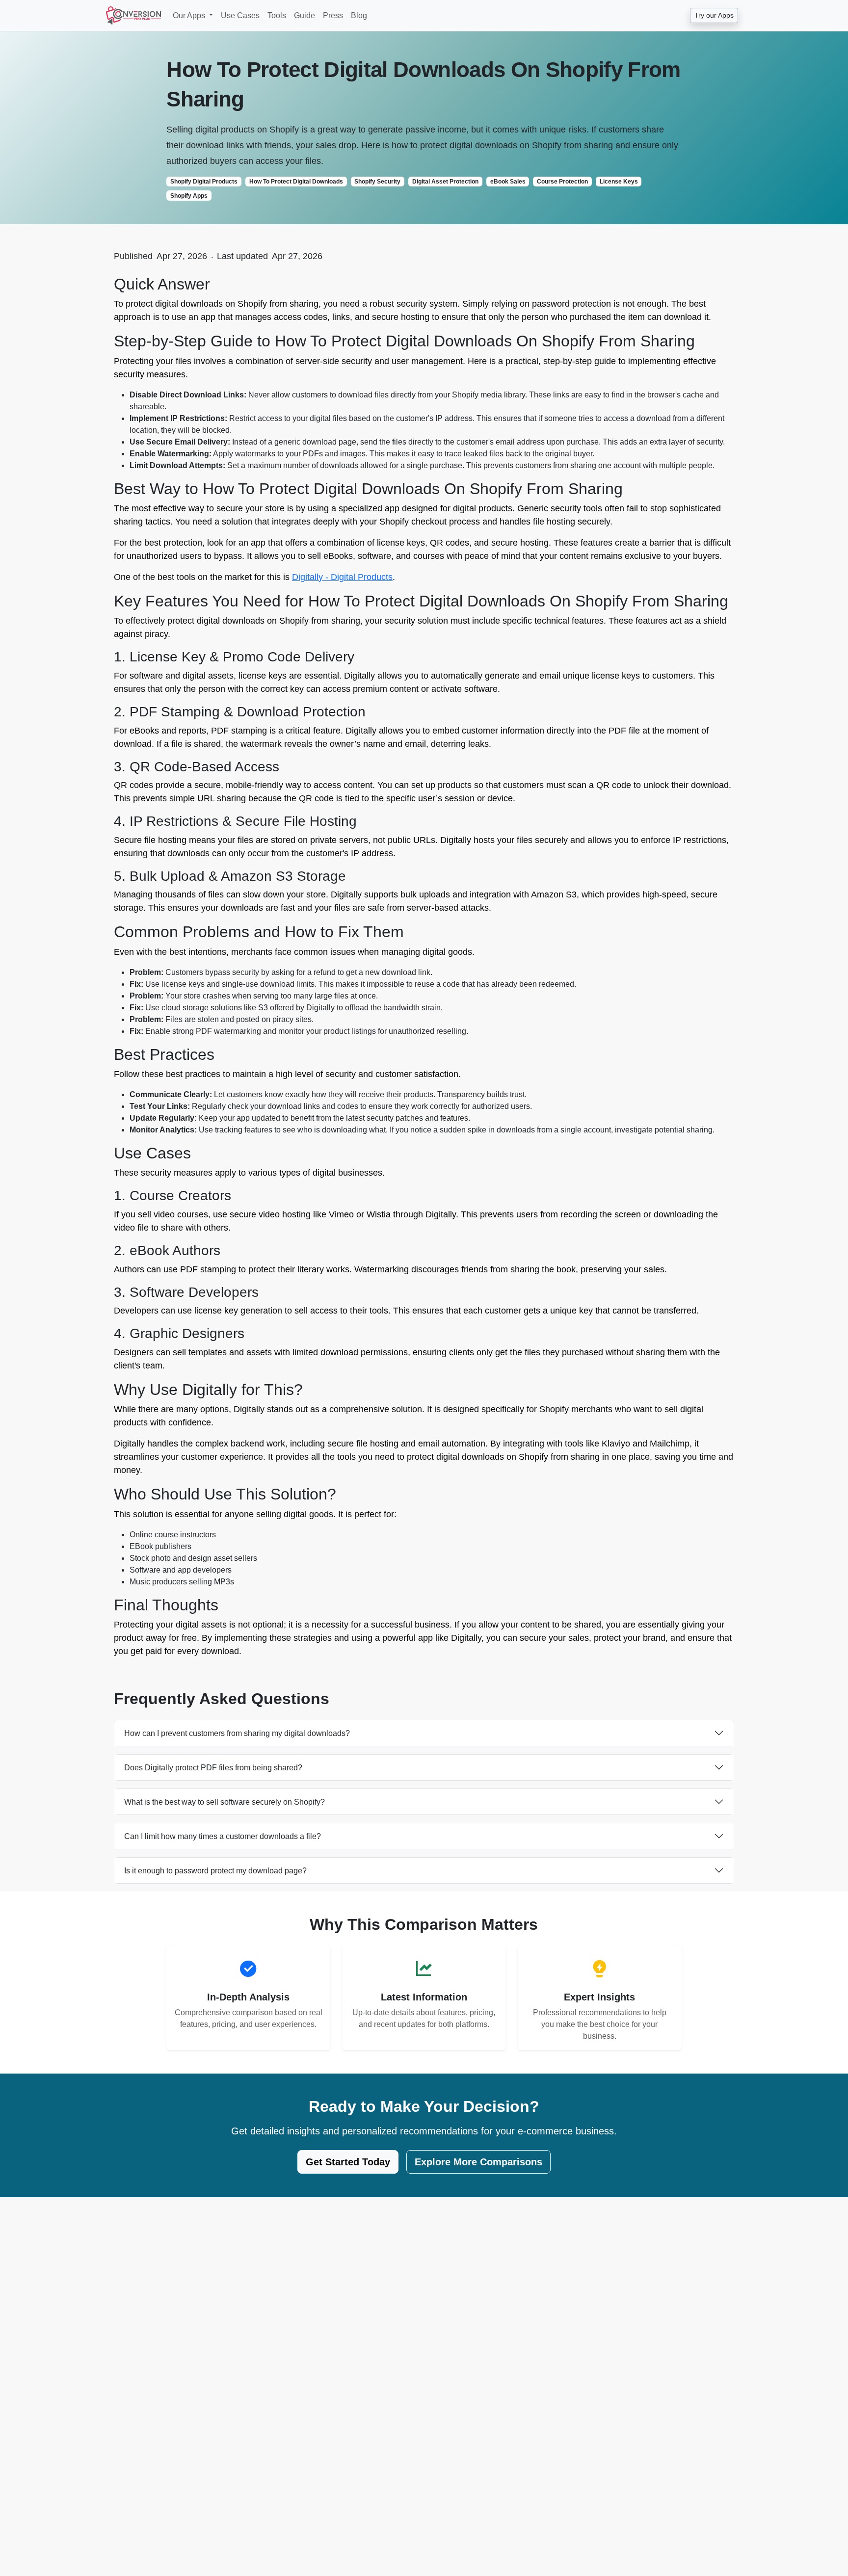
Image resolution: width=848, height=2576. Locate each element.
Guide (305, 15)
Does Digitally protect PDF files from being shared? (213, 1768)
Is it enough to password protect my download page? (215, 1871)
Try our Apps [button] (714, 15)
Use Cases (240, 15)
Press (333, 15)
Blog (359, 15)
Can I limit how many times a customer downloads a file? (223, 1836)
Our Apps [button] (190, 15)
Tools (277, 15)
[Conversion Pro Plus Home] (133, 15)
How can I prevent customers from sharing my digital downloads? (237, 1733)
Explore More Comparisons (478, 2162)
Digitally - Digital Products (342, 577)
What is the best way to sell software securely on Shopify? (225, 1802)
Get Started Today (348, 2162)
